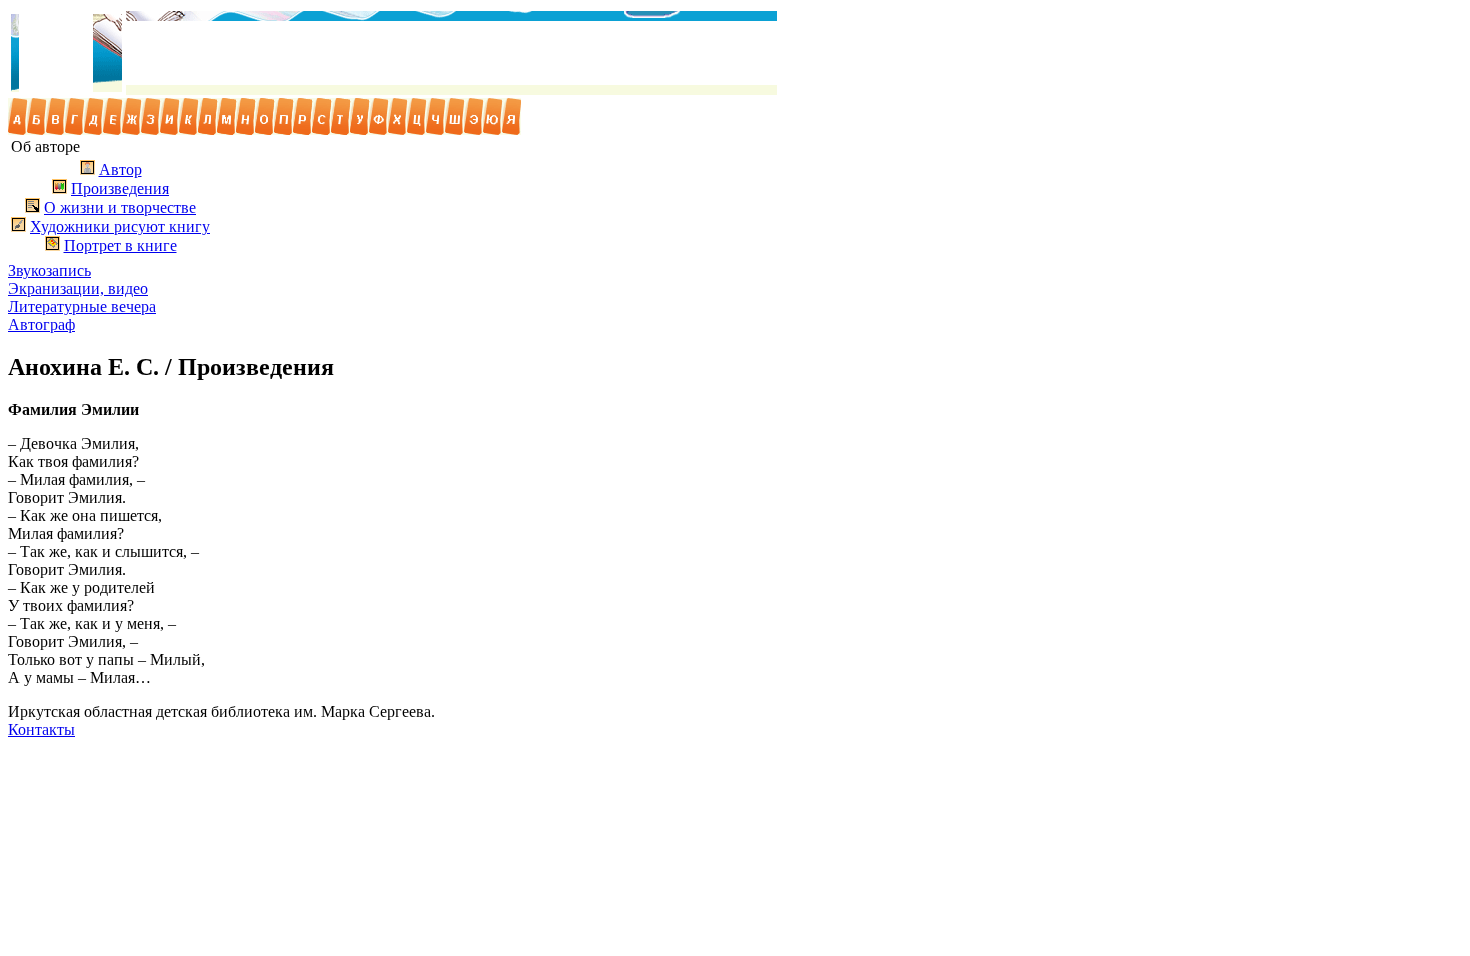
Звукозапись (49, 270)
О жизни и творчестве (120, 207)
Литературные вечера (82, 306)
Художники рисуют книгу (120, 226)
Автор (120, 169)
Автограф (41, 324)
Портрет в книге (120, 245)
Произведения (120, 188)
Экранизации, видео (78, 288)
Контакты (41, 729)
